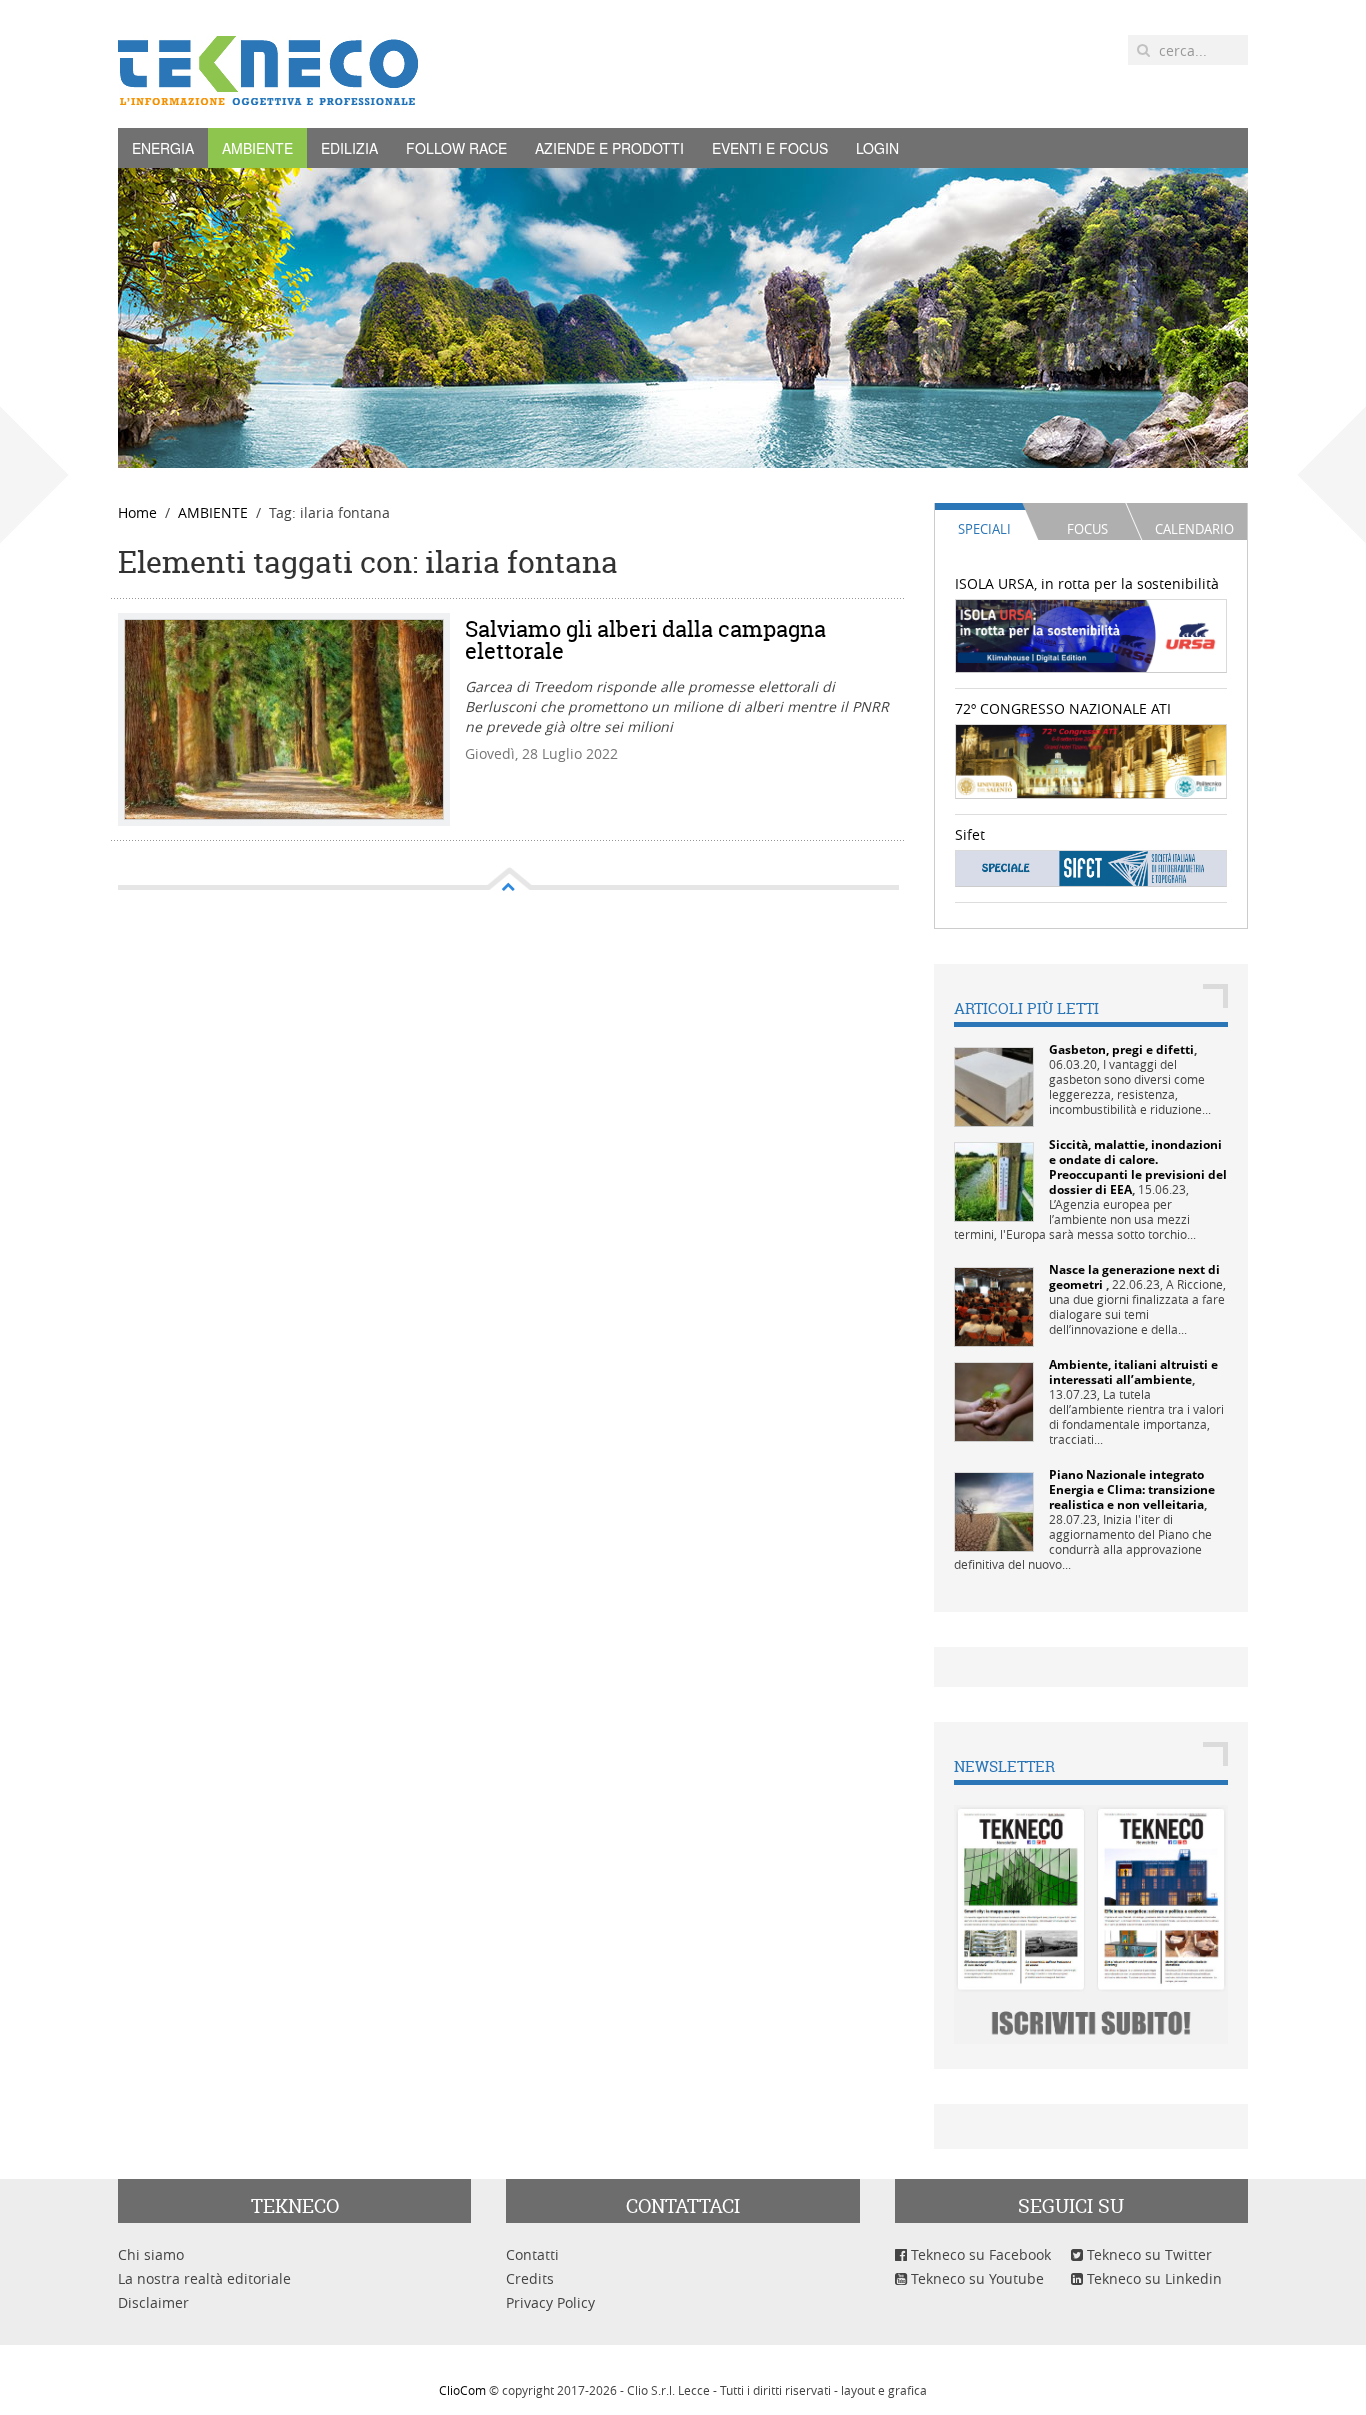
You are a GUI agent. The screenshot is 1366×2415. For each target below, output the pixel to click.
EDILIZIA (349, 148)
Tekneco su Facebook (979, 2254)
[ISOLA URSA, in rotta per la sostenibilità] (1091, 634)
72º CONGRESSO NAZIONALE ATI (1063, 708)
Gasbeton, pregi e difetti (1121, 1049)
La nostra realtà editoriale (204, 2278)
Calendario (1194, 529)
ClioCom (462, 2390)
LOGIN (877, 148)
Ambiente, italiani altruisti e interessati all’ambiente (1133, 1372)
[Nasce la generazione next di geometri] (994, 1305)
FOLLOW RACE (456, 148)
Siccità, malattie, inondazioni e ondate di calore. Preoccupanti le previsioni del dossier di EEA (1138, 1167)
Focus (1087, 529)
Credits (530, 2278)
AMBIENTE (257, 148)
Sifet (970, 834)
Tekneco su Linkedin (1152, 2278)
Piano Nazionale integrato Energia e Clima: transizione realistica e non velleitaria (1132, 1489)
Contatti (532, 2254)
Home (137, 512)
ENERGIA (163, 148)
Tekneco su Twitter (1147, 2254)
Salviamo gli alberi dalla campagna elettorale (645, 640)
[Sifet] (1091, 867)
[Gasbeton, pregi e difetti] (994, 1085)
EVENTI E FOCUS (770, 148)
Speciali (984, 529)
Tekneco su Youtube (975, 2278)
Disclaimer (153, 2302)
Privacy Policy (550, 2302)
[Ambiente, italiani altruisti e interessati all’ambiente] (994, 1400)
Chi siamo (151, 2254)
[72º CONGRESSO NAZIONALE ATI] (1091, 759)
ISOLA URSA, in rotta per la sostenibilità (1087, 583)
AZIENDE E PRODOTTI (609, 148)
